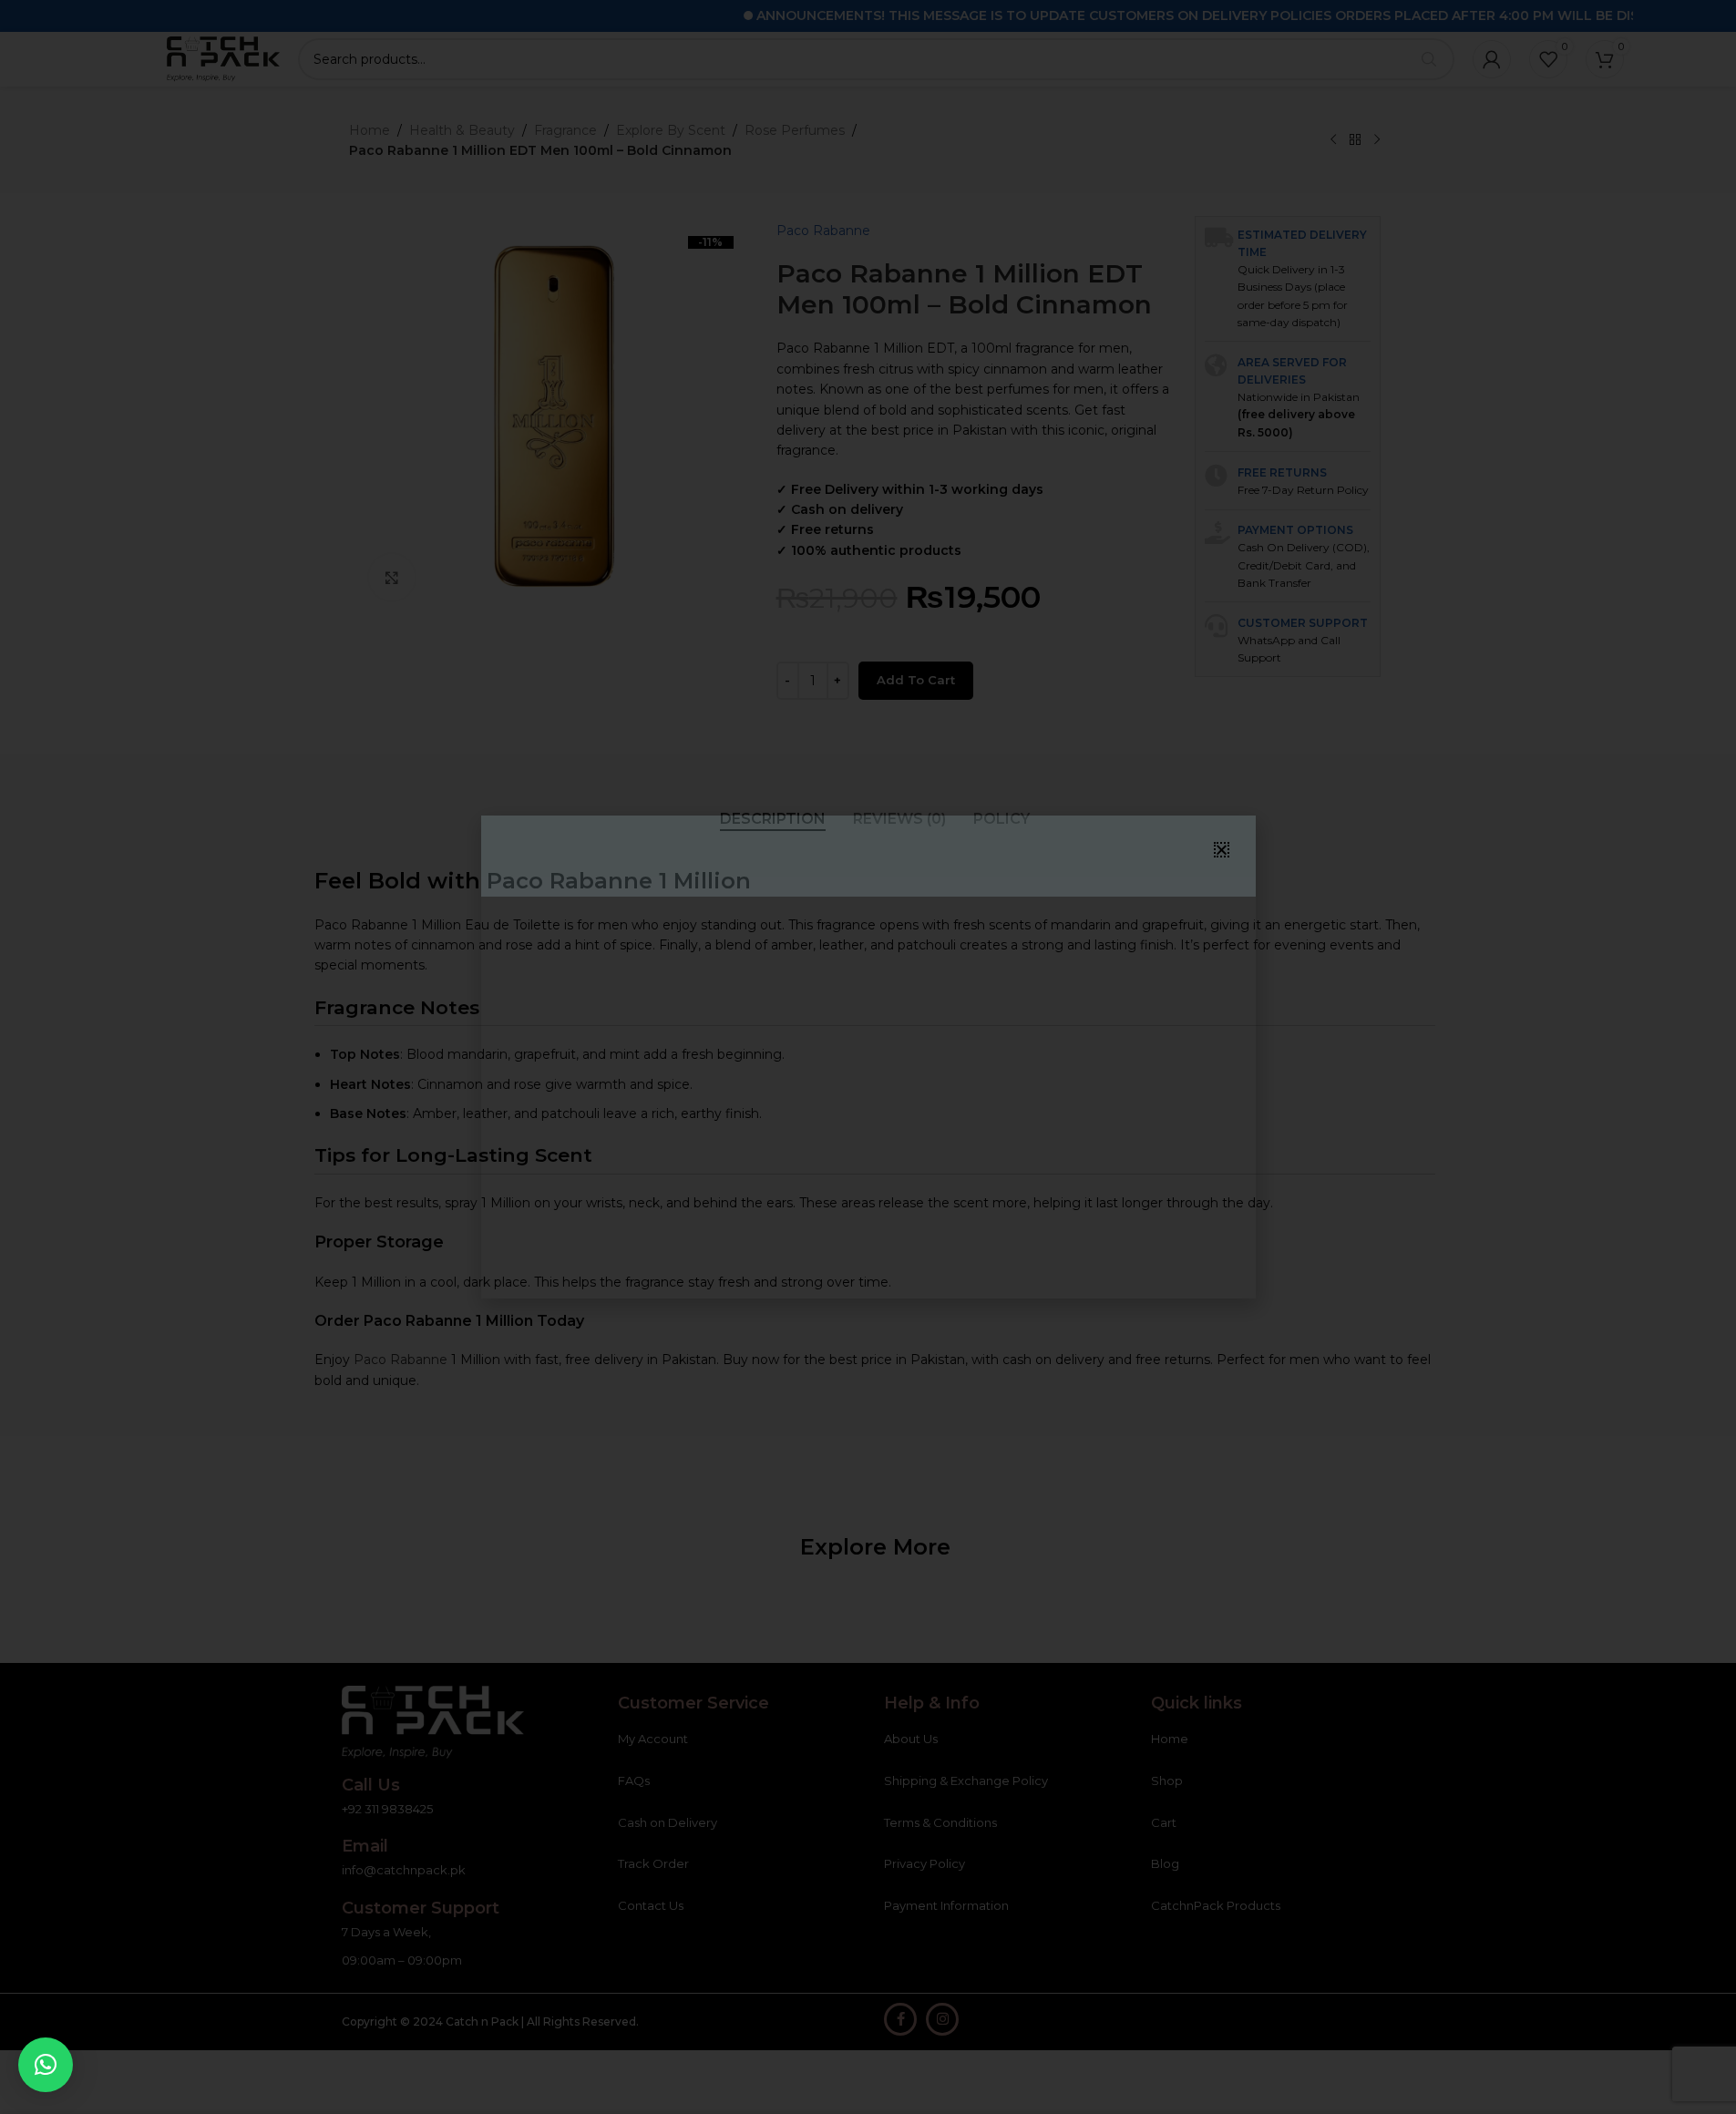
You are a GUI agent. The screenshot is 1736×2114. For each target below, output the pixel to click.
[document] (868, 1057)
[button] (46, 2065)
